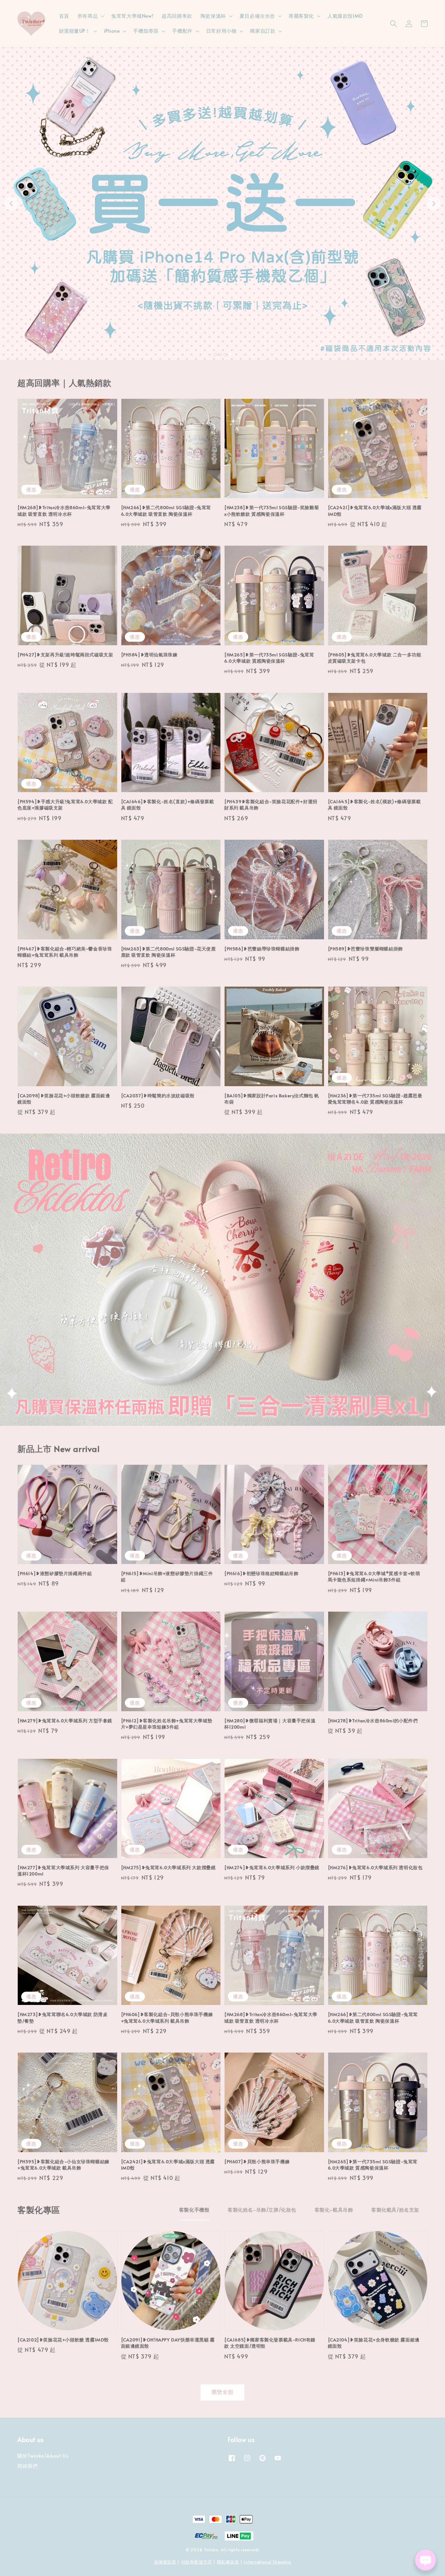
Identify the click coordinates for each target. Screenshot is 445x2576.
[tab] (215, 355)
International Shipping (267, 2562)
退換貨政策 (165, 2562)
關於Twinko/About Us (43, 2456)
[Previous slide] (11, 204)
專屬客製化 (301, 16)
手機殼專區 (146, 31)
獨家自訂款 (263, 31)
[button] (394, 24)
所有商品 (88, 16)
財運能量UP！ (75, 31)
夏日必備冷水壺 (257, 16)
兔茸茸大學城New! (132, 16)
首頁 (64, 16)
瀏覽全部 (222, 2392)
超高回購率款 (177, 16)
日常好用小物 (221, 31)
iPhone (112, 31)
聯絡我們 (27, 2466)
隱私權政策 (228, 2562)
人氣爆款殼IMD (345, 16)
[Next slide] (434, 204)
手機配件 (182, 31)
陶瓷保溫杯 (213, 16)
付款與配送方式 (197, 2562)
